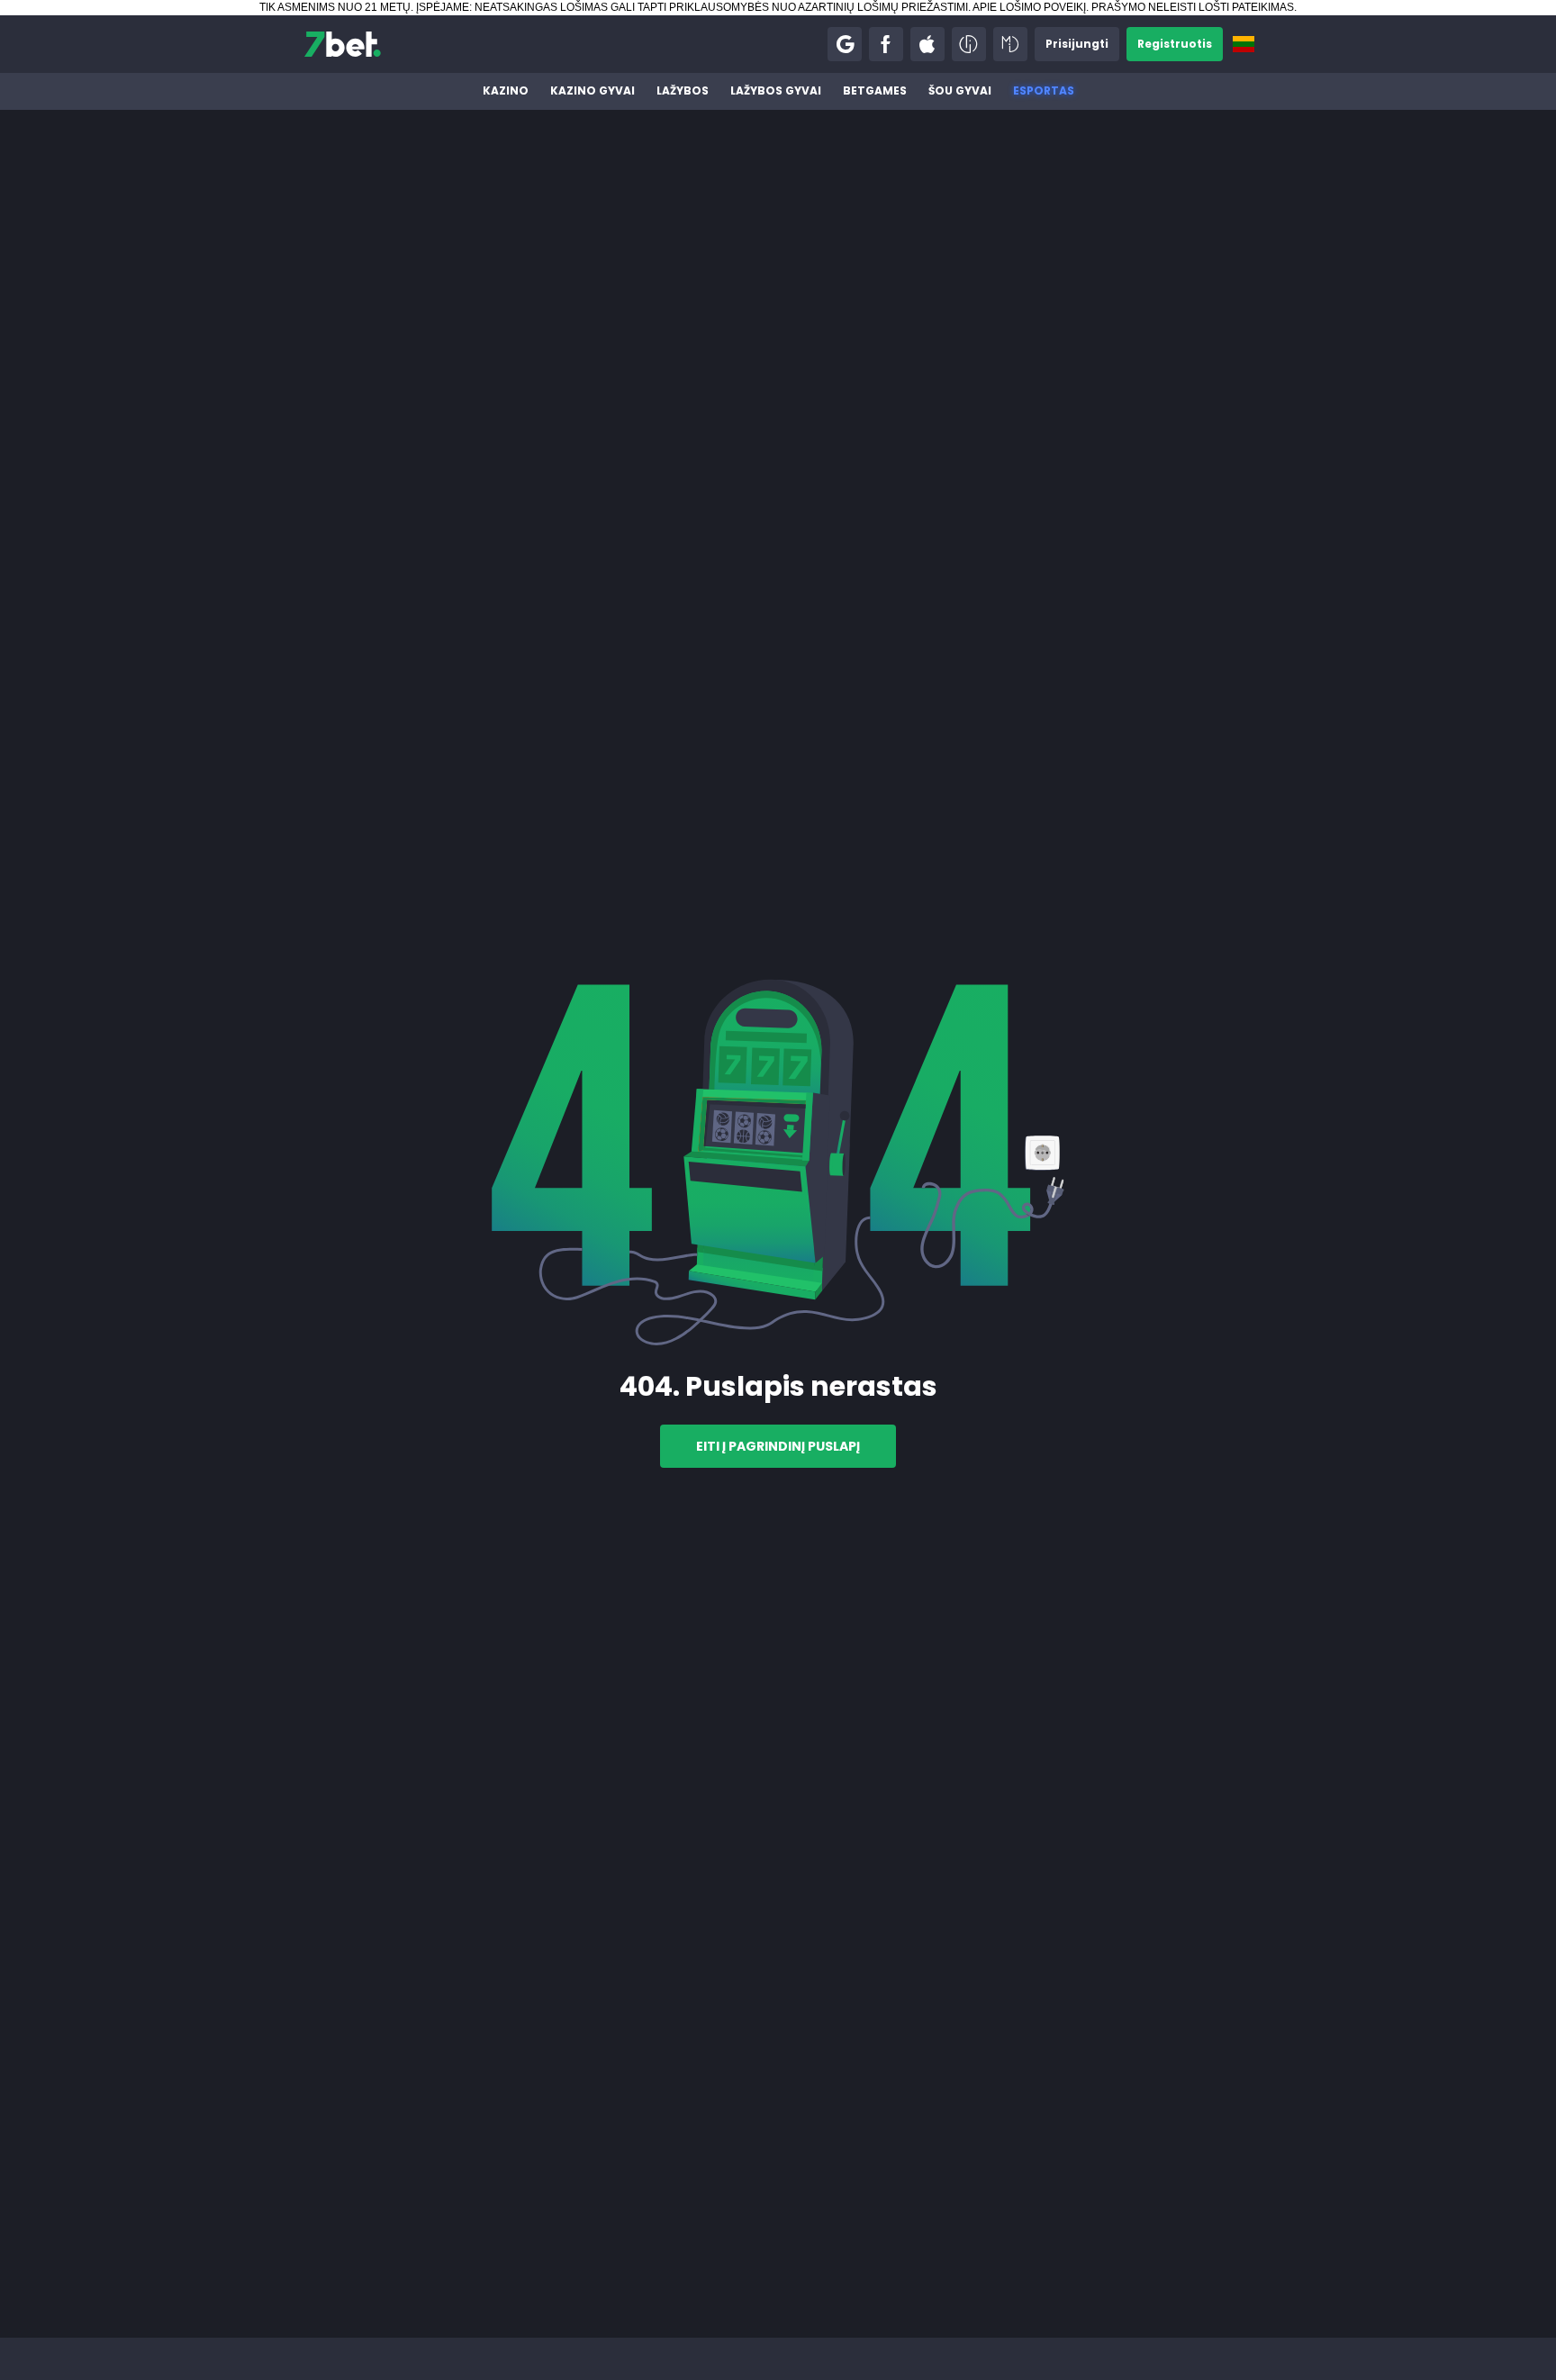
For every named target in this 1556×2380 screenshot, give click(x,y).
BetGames (875, 90)
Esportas (1044, 90)
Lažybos (683, 90)
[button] (845, 44)
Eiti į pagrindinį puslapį (778, 1446)
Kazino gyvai (593, 90)
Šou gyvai (960, 90)
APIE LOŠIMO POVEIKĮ (1029, 7)
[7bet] (343, 44)
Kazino (506, 90)
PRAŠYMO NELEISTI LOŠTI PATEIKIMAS (1193, 7)
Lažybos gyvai (776, 90)
